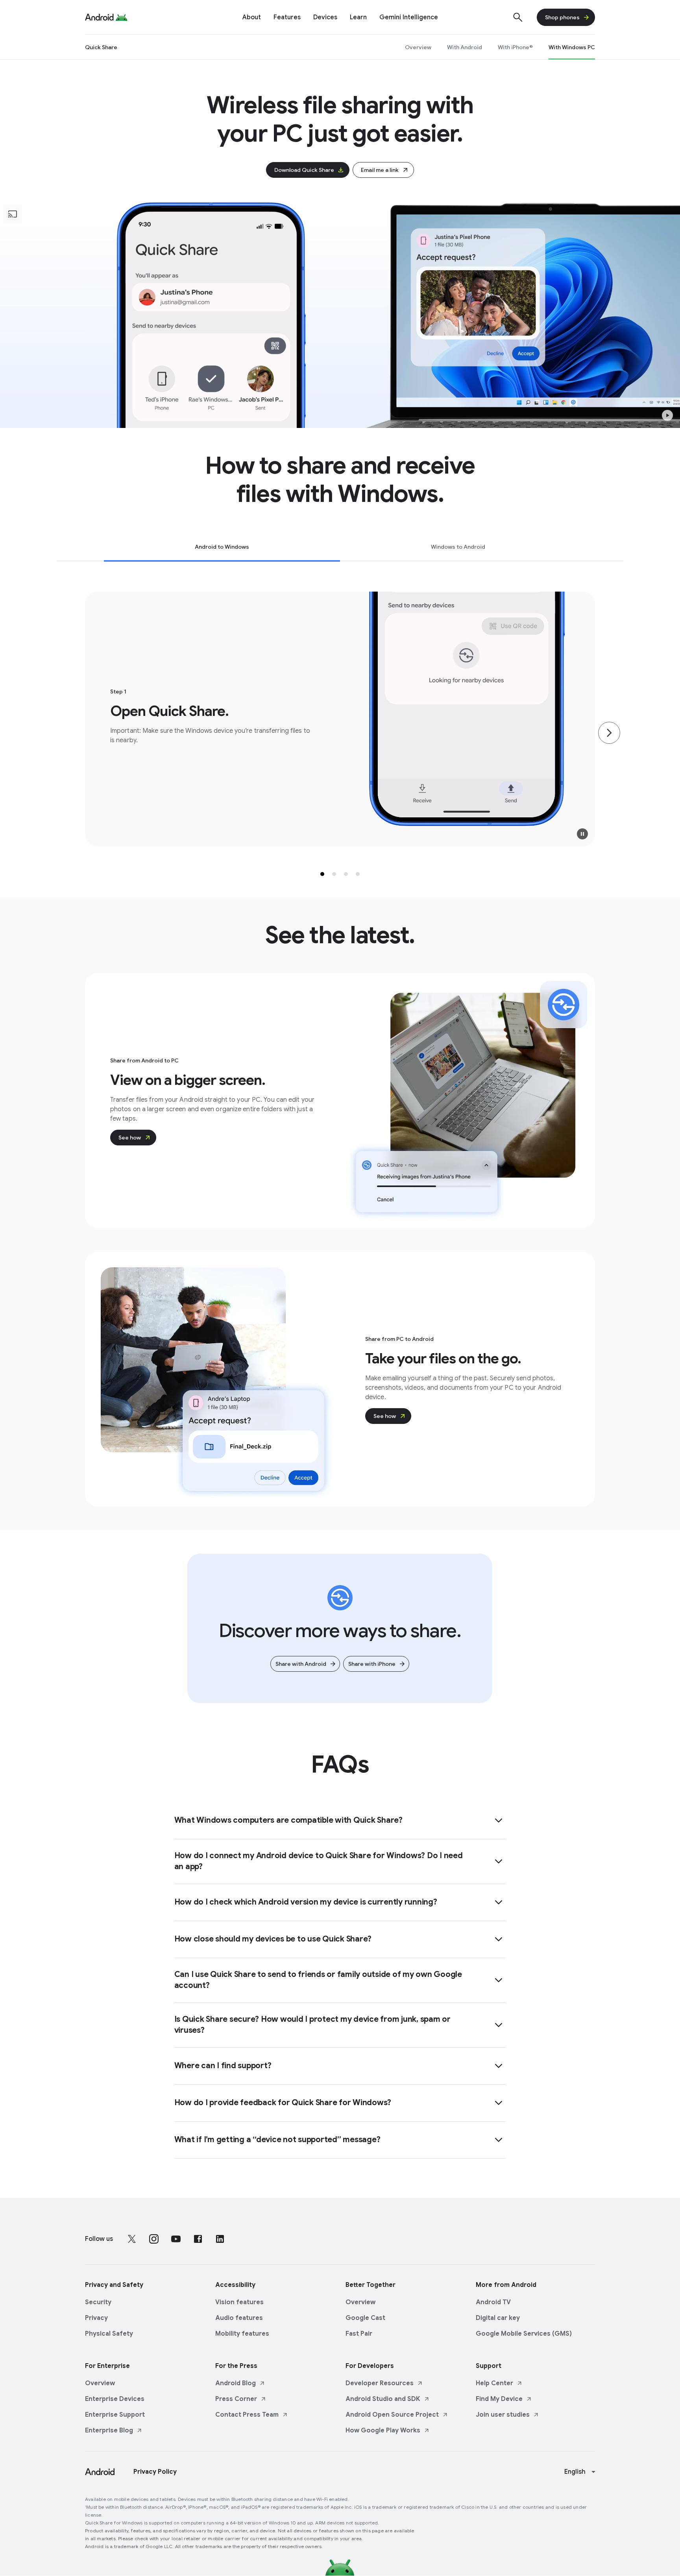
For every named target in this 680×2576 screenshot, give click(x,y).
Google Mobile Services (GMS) (524, 2334)
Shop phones (562, 17)
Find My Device (499, 2399)
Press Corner (236, 2399)
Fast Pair (359, 2334)
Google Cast (365, 2318)
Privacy (96, 2318)
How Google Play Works (383, 2430)
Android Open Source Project (392, 2415)
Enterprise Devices (115, 2399)
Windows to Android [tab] (458, 547)
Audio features (239, 2318)
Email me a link (380, 170)
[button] (667, 415)
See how (130, 1138)
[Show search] (518, 17)
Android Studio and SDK (383, 2399)
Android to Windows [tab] (222, 547)
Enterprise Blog (109, 2430)
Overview (360, 2302)
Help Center (494, 2383)
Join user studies (503, 2415)
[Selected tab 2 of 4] (334, 874)
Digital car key (498, 2318)
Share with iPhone (372, 1664)
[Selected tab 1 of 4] (322, 874)
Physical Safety (109, 2334)
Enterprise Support (115, 2415)
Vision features (239, 2302)
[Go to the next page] (609, 733)
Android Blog (236, 2383)
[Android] (99, 17)
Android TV (493, 2302)
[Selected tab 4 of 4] (358, 874)
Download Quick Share (304, 170)
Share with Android (301, 1664)
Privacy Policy (155, 2472)
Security (98, 2302)
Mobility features (242, 2334)
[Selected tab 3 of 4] (346, 874)
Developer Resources (380, 2383)
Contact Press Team (247, 2415)
